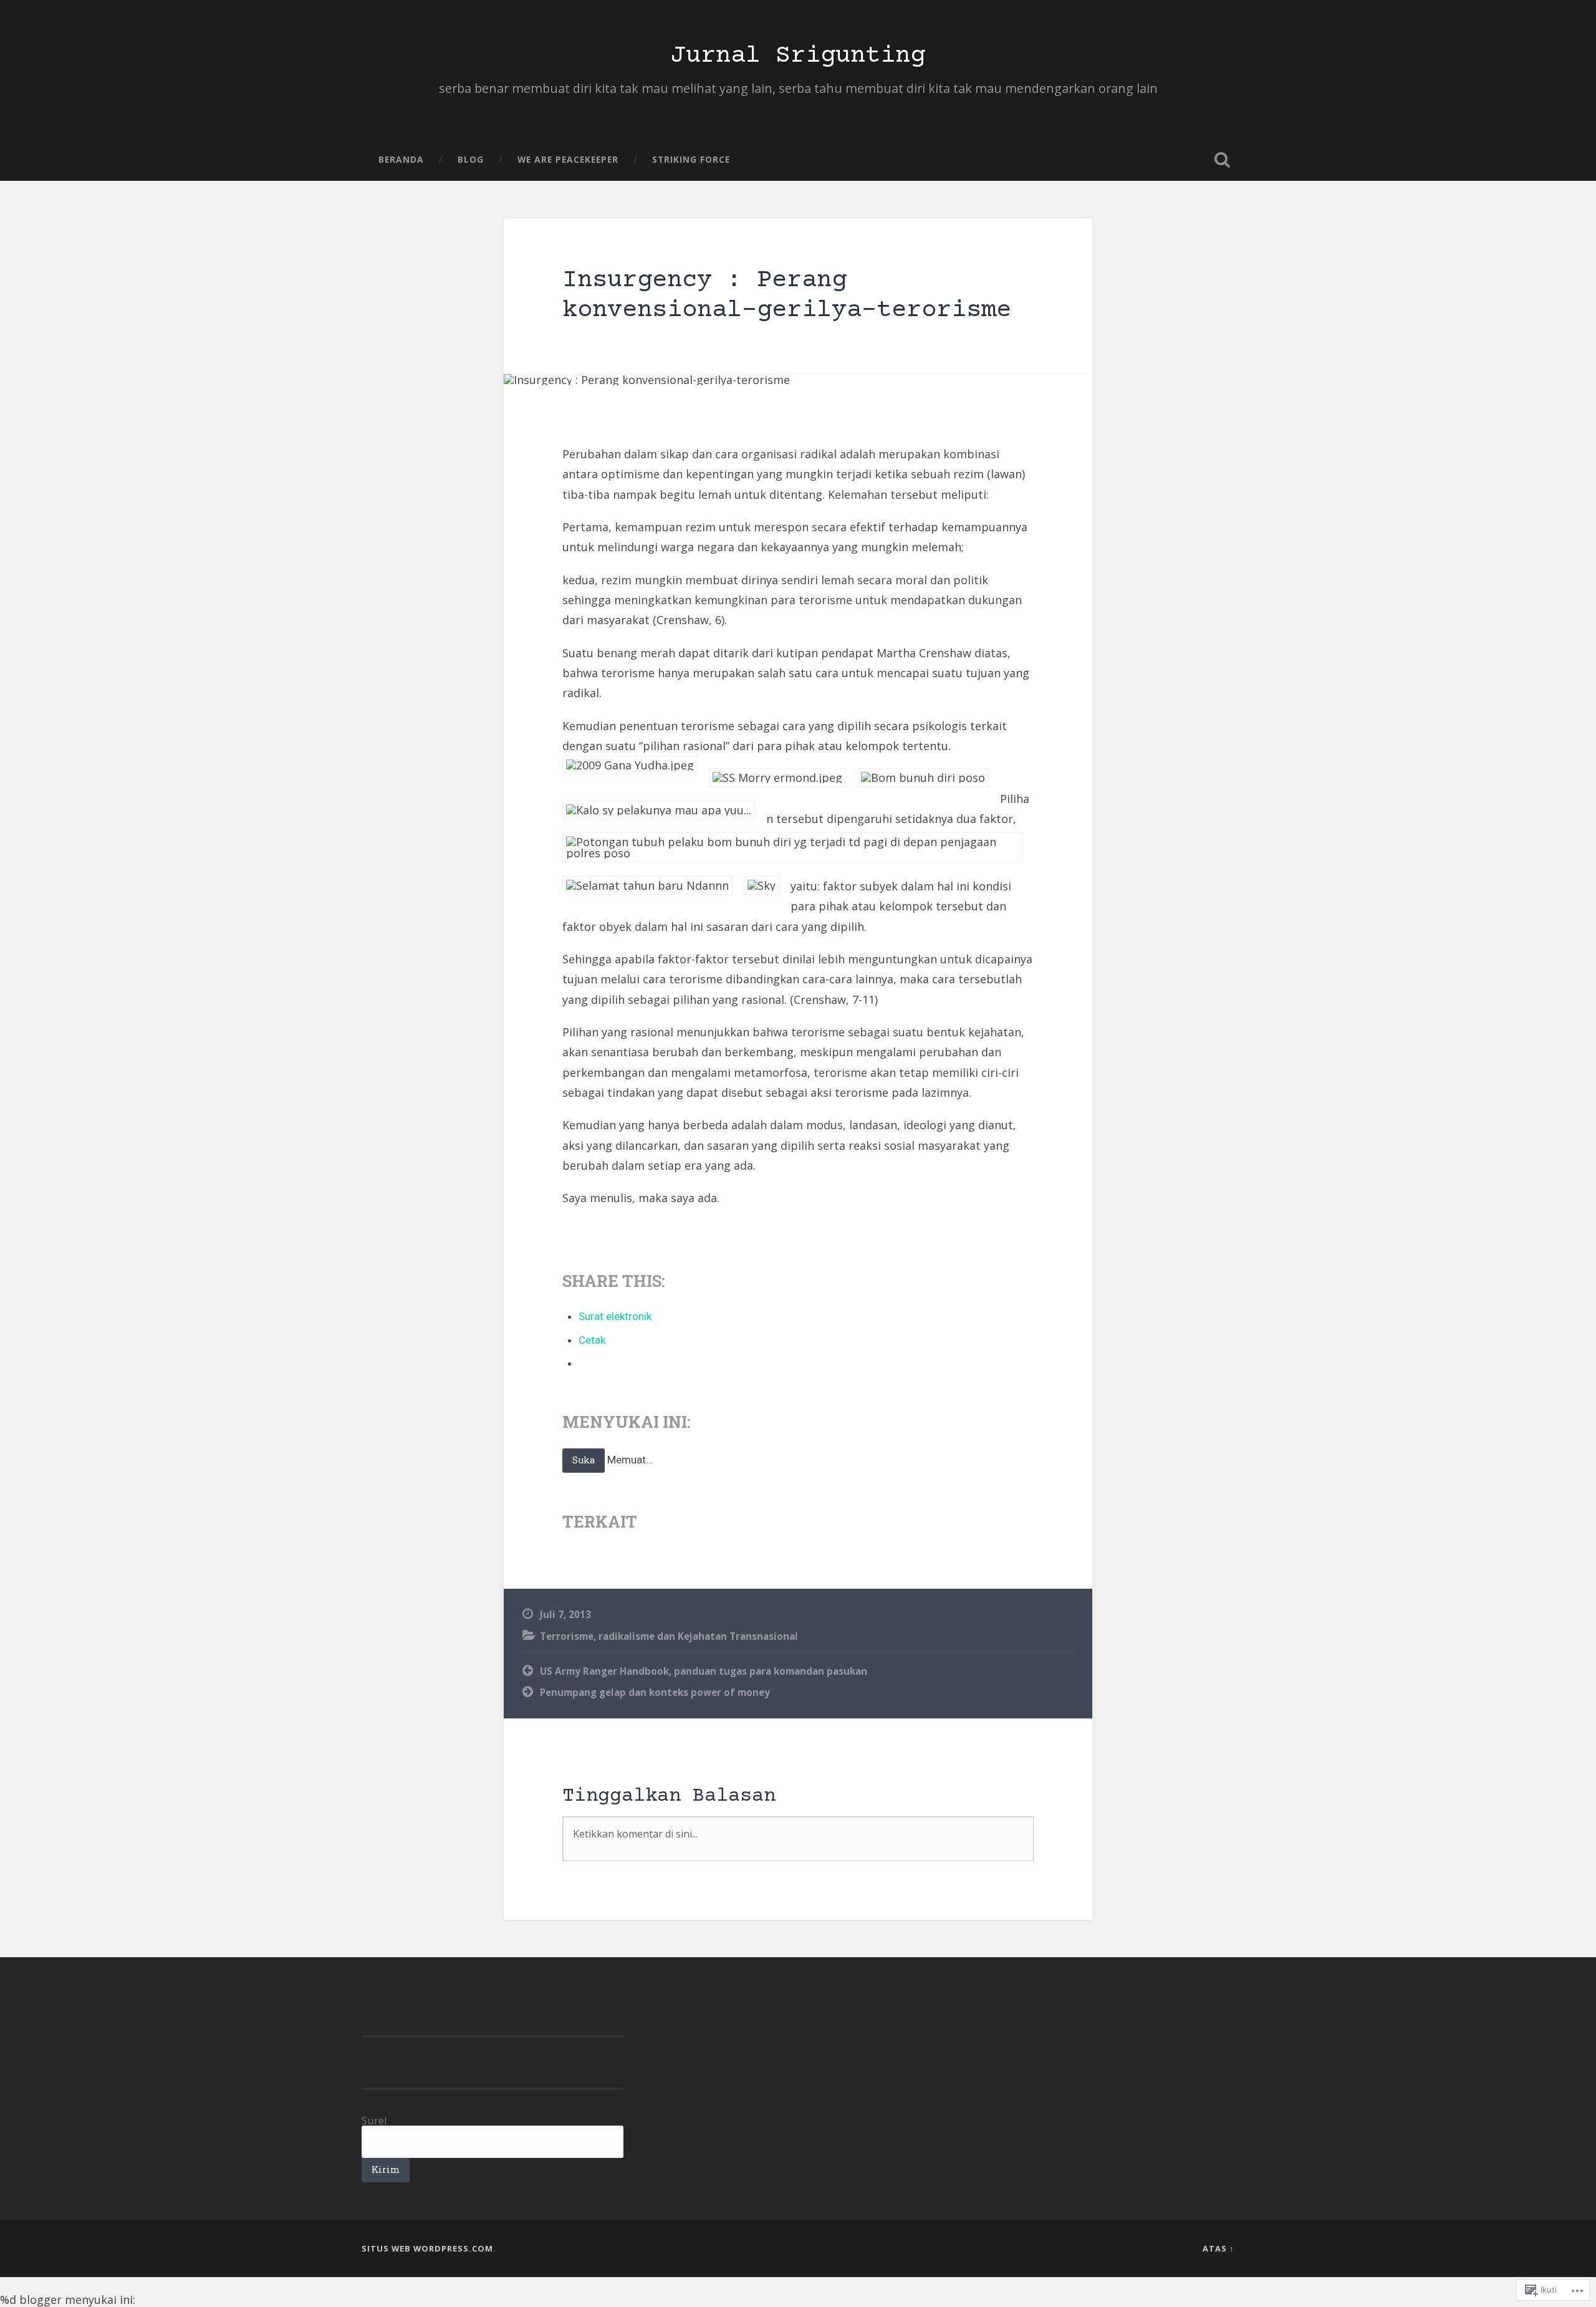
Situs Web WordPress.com (427, 2248)
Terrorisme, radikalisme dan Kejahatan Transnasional (669, 1636)
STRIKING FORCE (691, 159)
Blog (471, 159)
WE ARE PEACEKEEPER (568, 159)
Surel (374, 2120)
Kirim (386, 2170)
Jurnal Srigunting (798, 56)
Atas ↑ (1219, 2248)
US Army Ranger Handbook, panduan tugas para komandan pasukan (704, 1671)
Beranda (401, 159)
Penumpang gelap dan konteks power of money (655, 1692)
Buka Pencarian (1222, 160)
